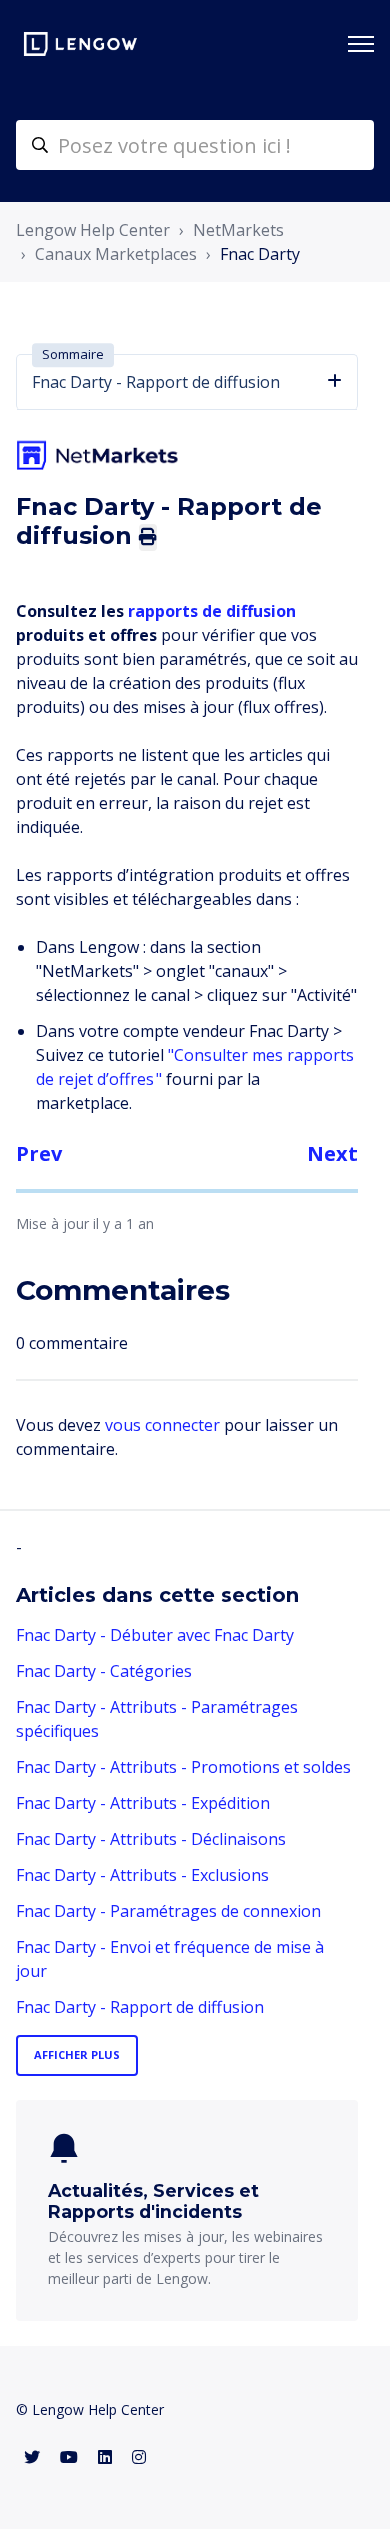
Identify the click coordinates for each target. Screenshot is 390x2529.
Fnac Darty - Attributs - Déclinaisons (151, 1839)
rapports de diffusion (212, 611)
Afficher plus (77, 2054)
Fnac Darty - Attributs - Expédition (143, 1803)
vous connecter (162, 1425)
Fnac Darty (260, 254)
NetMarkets (238, 230)
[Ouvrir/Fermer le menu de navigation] (361, 44)
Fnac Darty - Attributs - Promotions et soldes (183, 1767)
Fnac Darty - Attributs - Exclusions (142, 1875)
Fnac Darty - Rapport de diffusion (140, 2007)
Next (332, 1153)
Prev (39, 1153)
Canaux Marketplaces (116, 254)
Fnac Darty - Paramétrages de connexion (168, 1911)
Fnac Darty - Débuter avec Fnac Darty (155, 1635)
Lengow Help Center (93, 230)
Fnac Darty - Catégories (104, 1671)
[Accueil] (80, 44)
